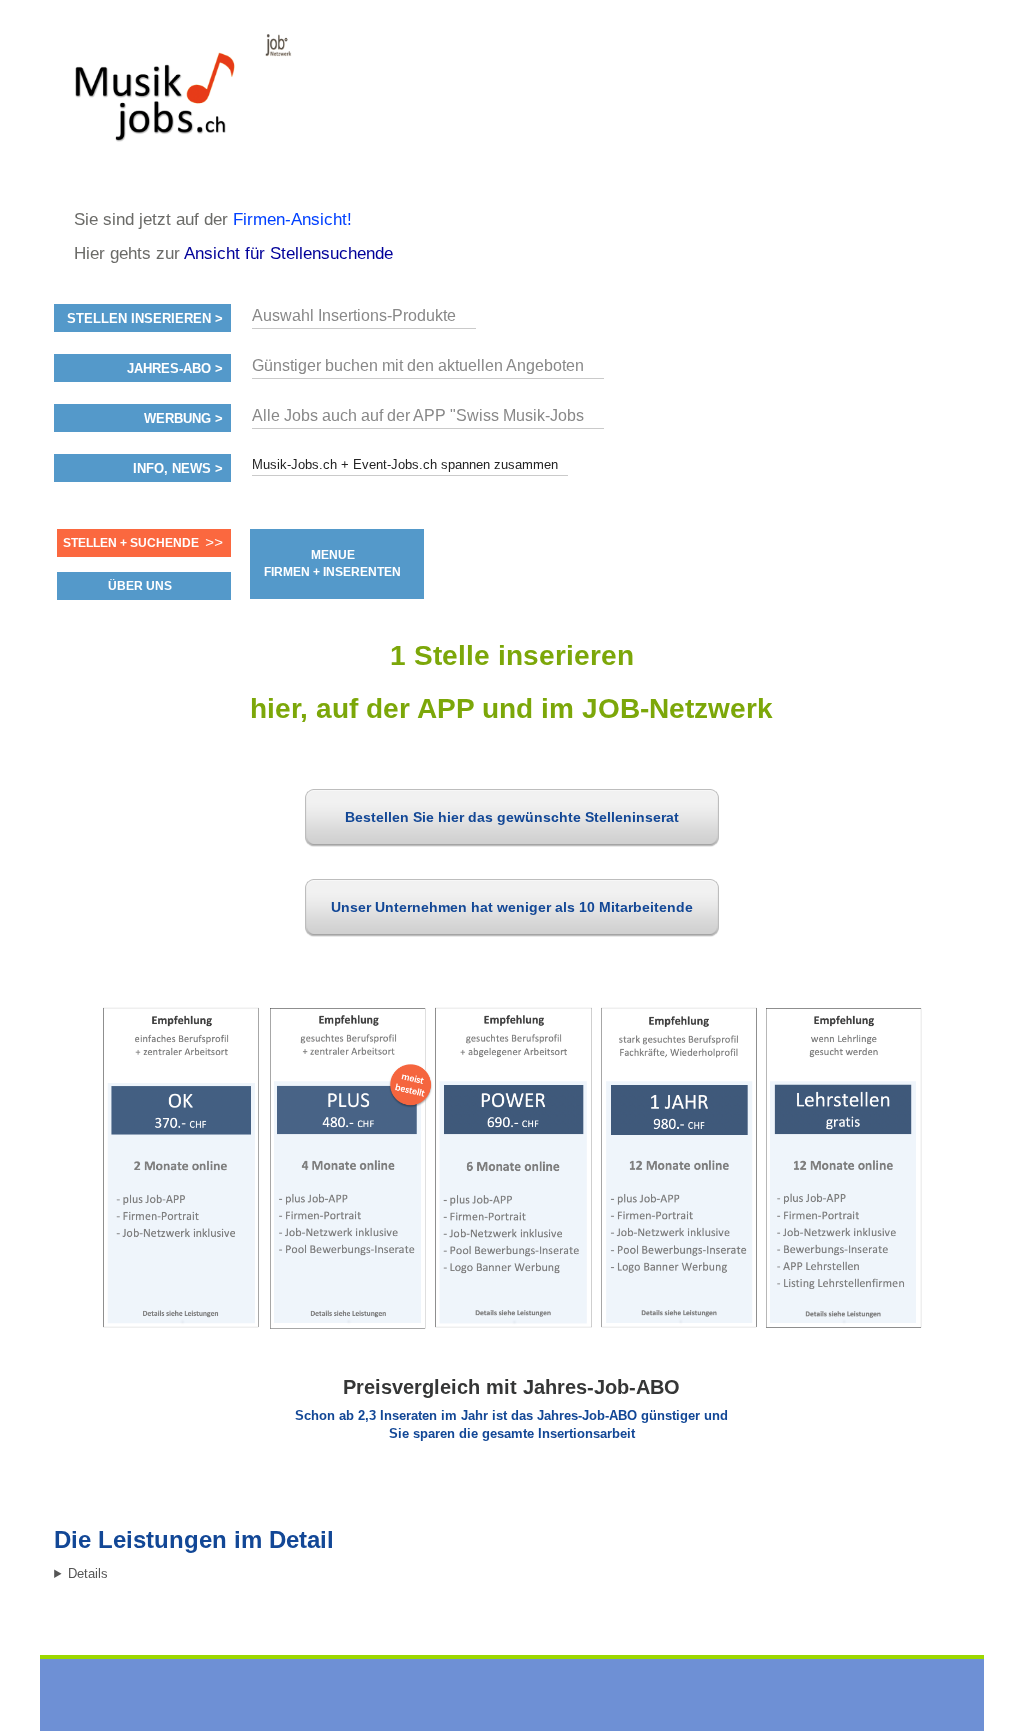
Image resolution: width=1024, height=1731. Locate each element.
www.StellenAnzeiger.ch (174, 104)
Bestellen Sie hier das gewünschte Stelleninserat (512, 817)
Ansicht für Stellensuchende (288, 253)
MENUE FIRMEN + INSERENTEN (332, 563)
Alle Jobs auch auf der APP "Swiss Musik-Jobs (418, 415)
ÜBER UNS (140, 586)
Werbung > (183, 419)
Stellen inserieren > (145, 319)
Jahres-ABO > (175, 369)
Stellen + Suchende (131, 543)
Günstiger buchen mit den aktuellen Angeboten (418, 365)
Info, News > (178, 469)
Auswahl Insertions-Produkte (354, 315)
